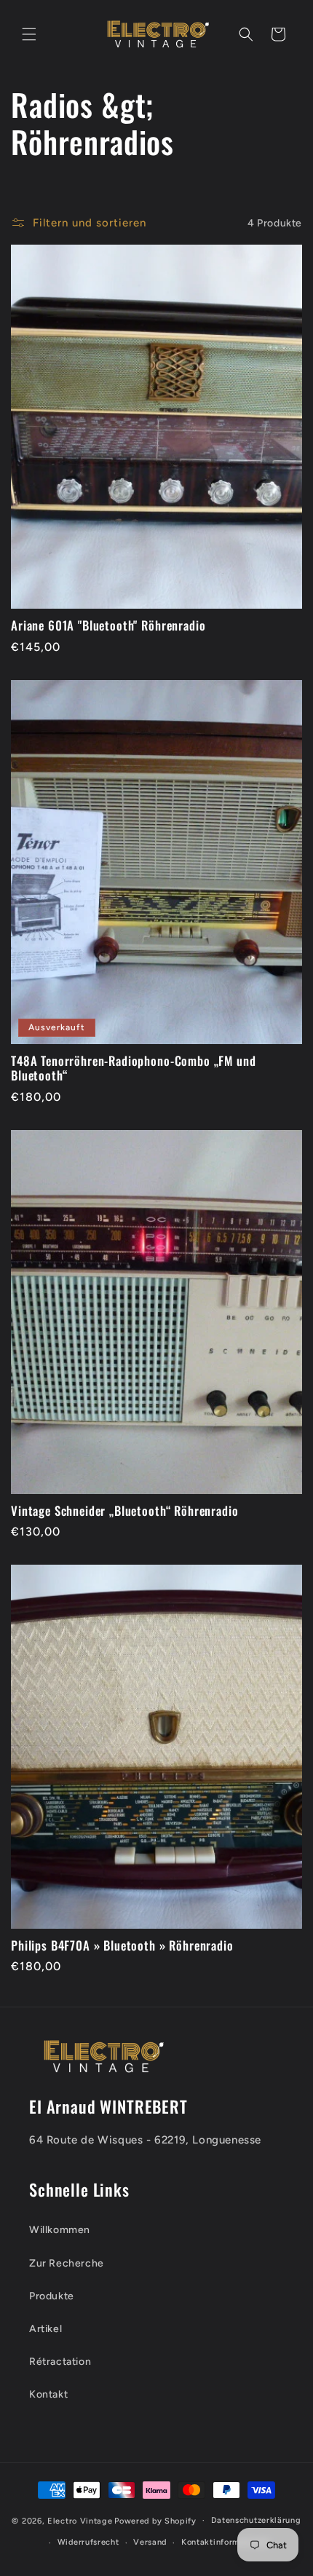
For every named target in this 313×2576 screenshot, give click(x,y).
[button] (29, 34)
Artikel (45, 2329)
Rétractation (60, 2362)
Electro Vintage (80, 2520)
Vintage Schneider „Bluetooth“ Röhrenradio (124, 1511)
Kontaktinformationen (226, 2542)
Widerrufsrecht (88, 2542)
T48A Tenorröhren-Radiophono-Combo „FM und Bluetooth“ (133, 1068)
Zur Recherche (67, 2263)
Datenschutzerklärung (256, 2520)
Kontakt (48, 2394)
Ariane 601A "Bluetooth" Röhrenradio (108, 625)
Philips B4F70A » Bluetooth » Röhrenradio (122, 1945)
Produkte (52, 2296)
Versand (150, 2542)
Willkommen (60, 2230)
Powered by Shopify (155, 2520)
